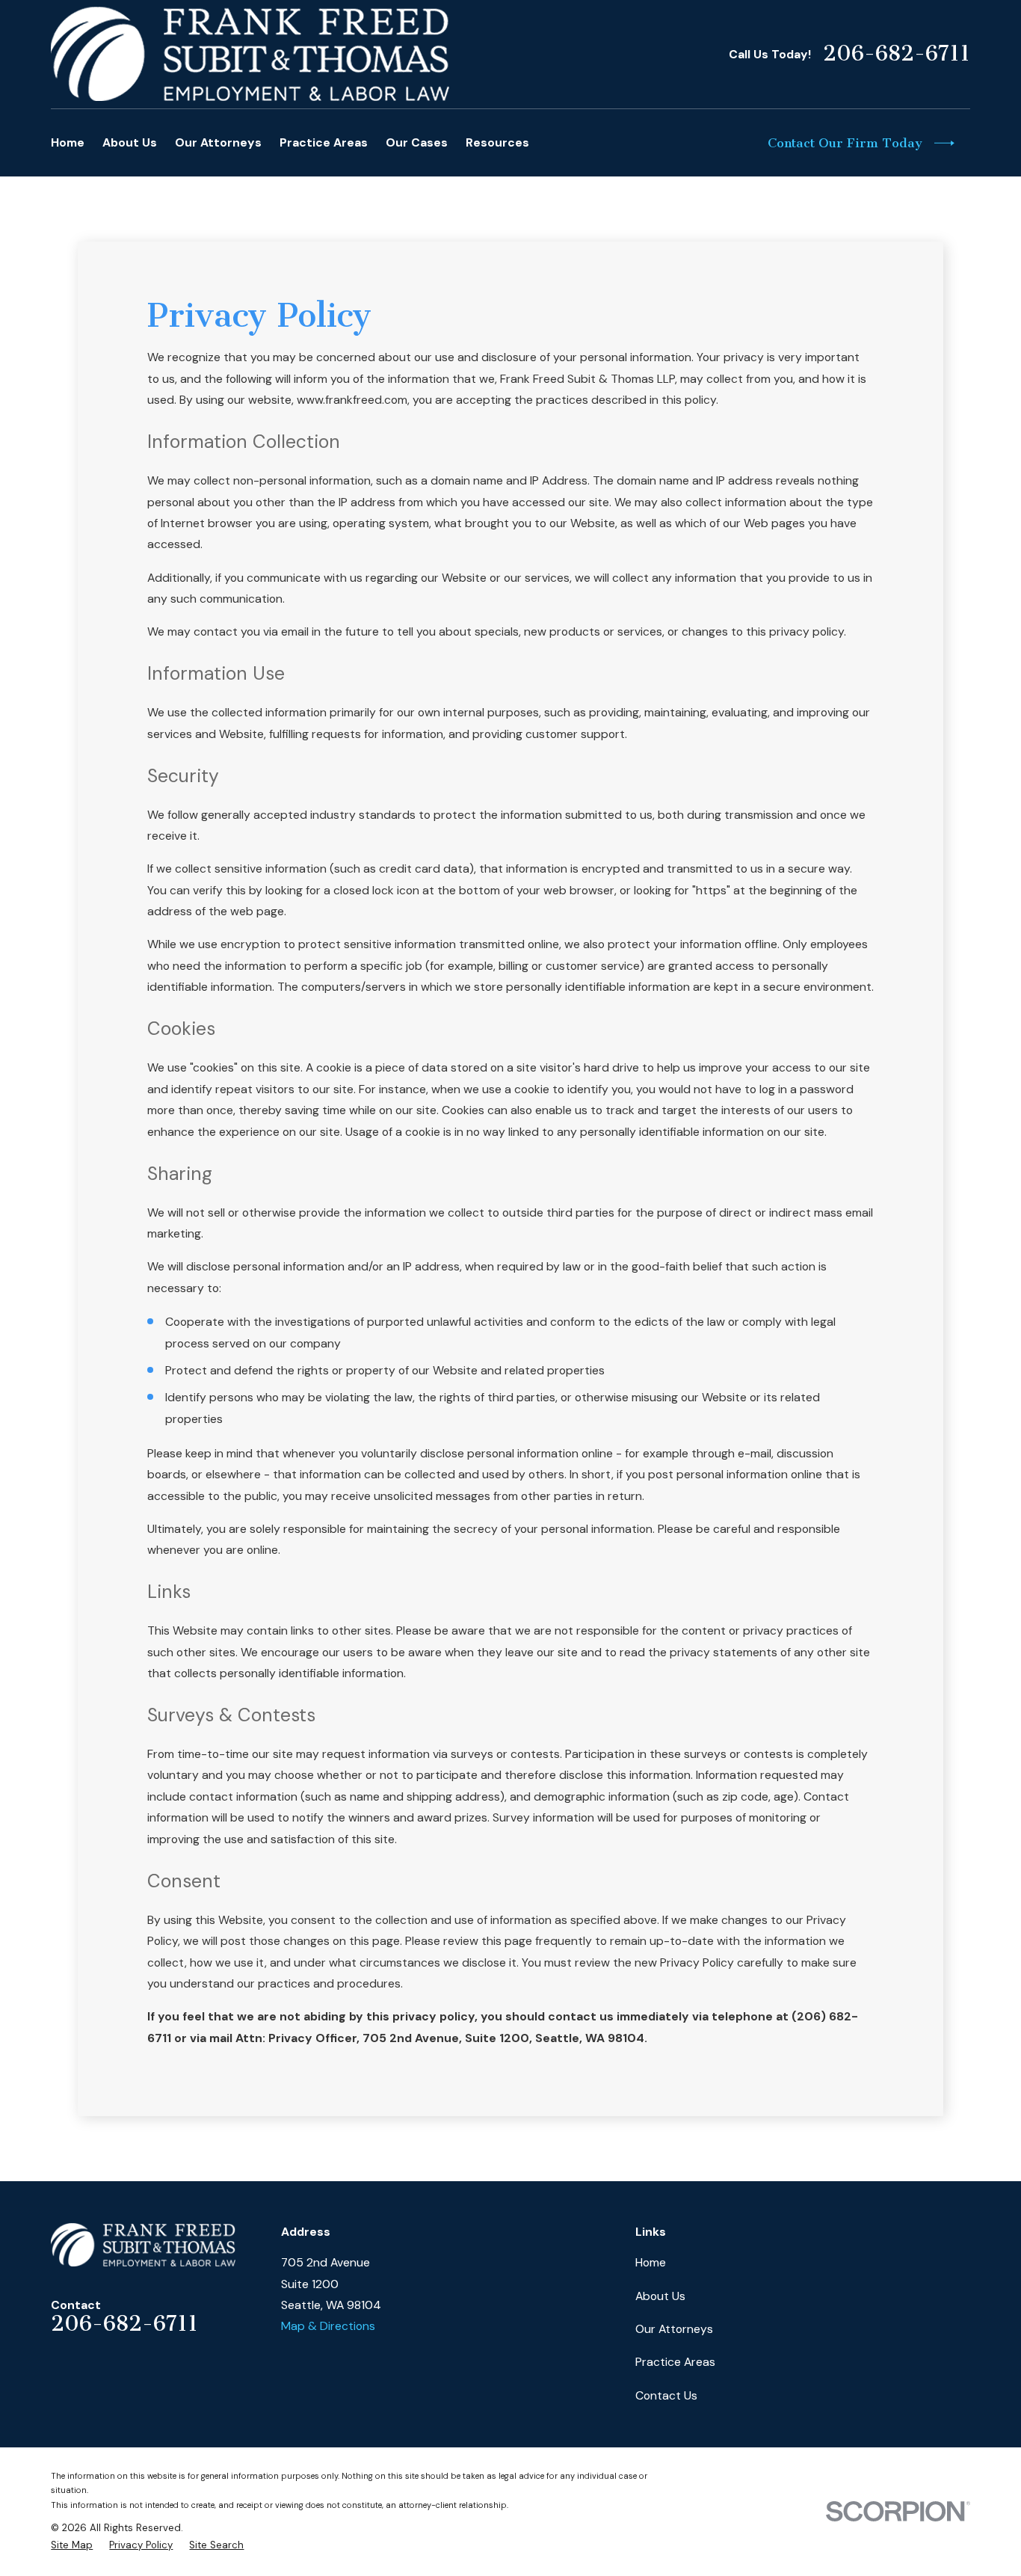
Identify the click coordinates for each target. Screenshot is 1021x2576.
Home (651, 2262)
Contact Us (666, 2395)
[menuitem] (72, 2545)
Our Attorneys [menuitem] (218, 142)
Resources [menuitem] (497, 142)
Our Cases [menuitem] (417, 142)
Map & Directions (328, 2326)
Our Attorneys (674, 2329)
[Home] (250, 54)
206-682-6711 (897, 54)
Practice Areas (675, 2362)
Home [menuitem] (68, 142)
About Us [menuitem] (130, 142)
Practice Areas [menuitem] (324, 142)
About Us (660, 2296)
